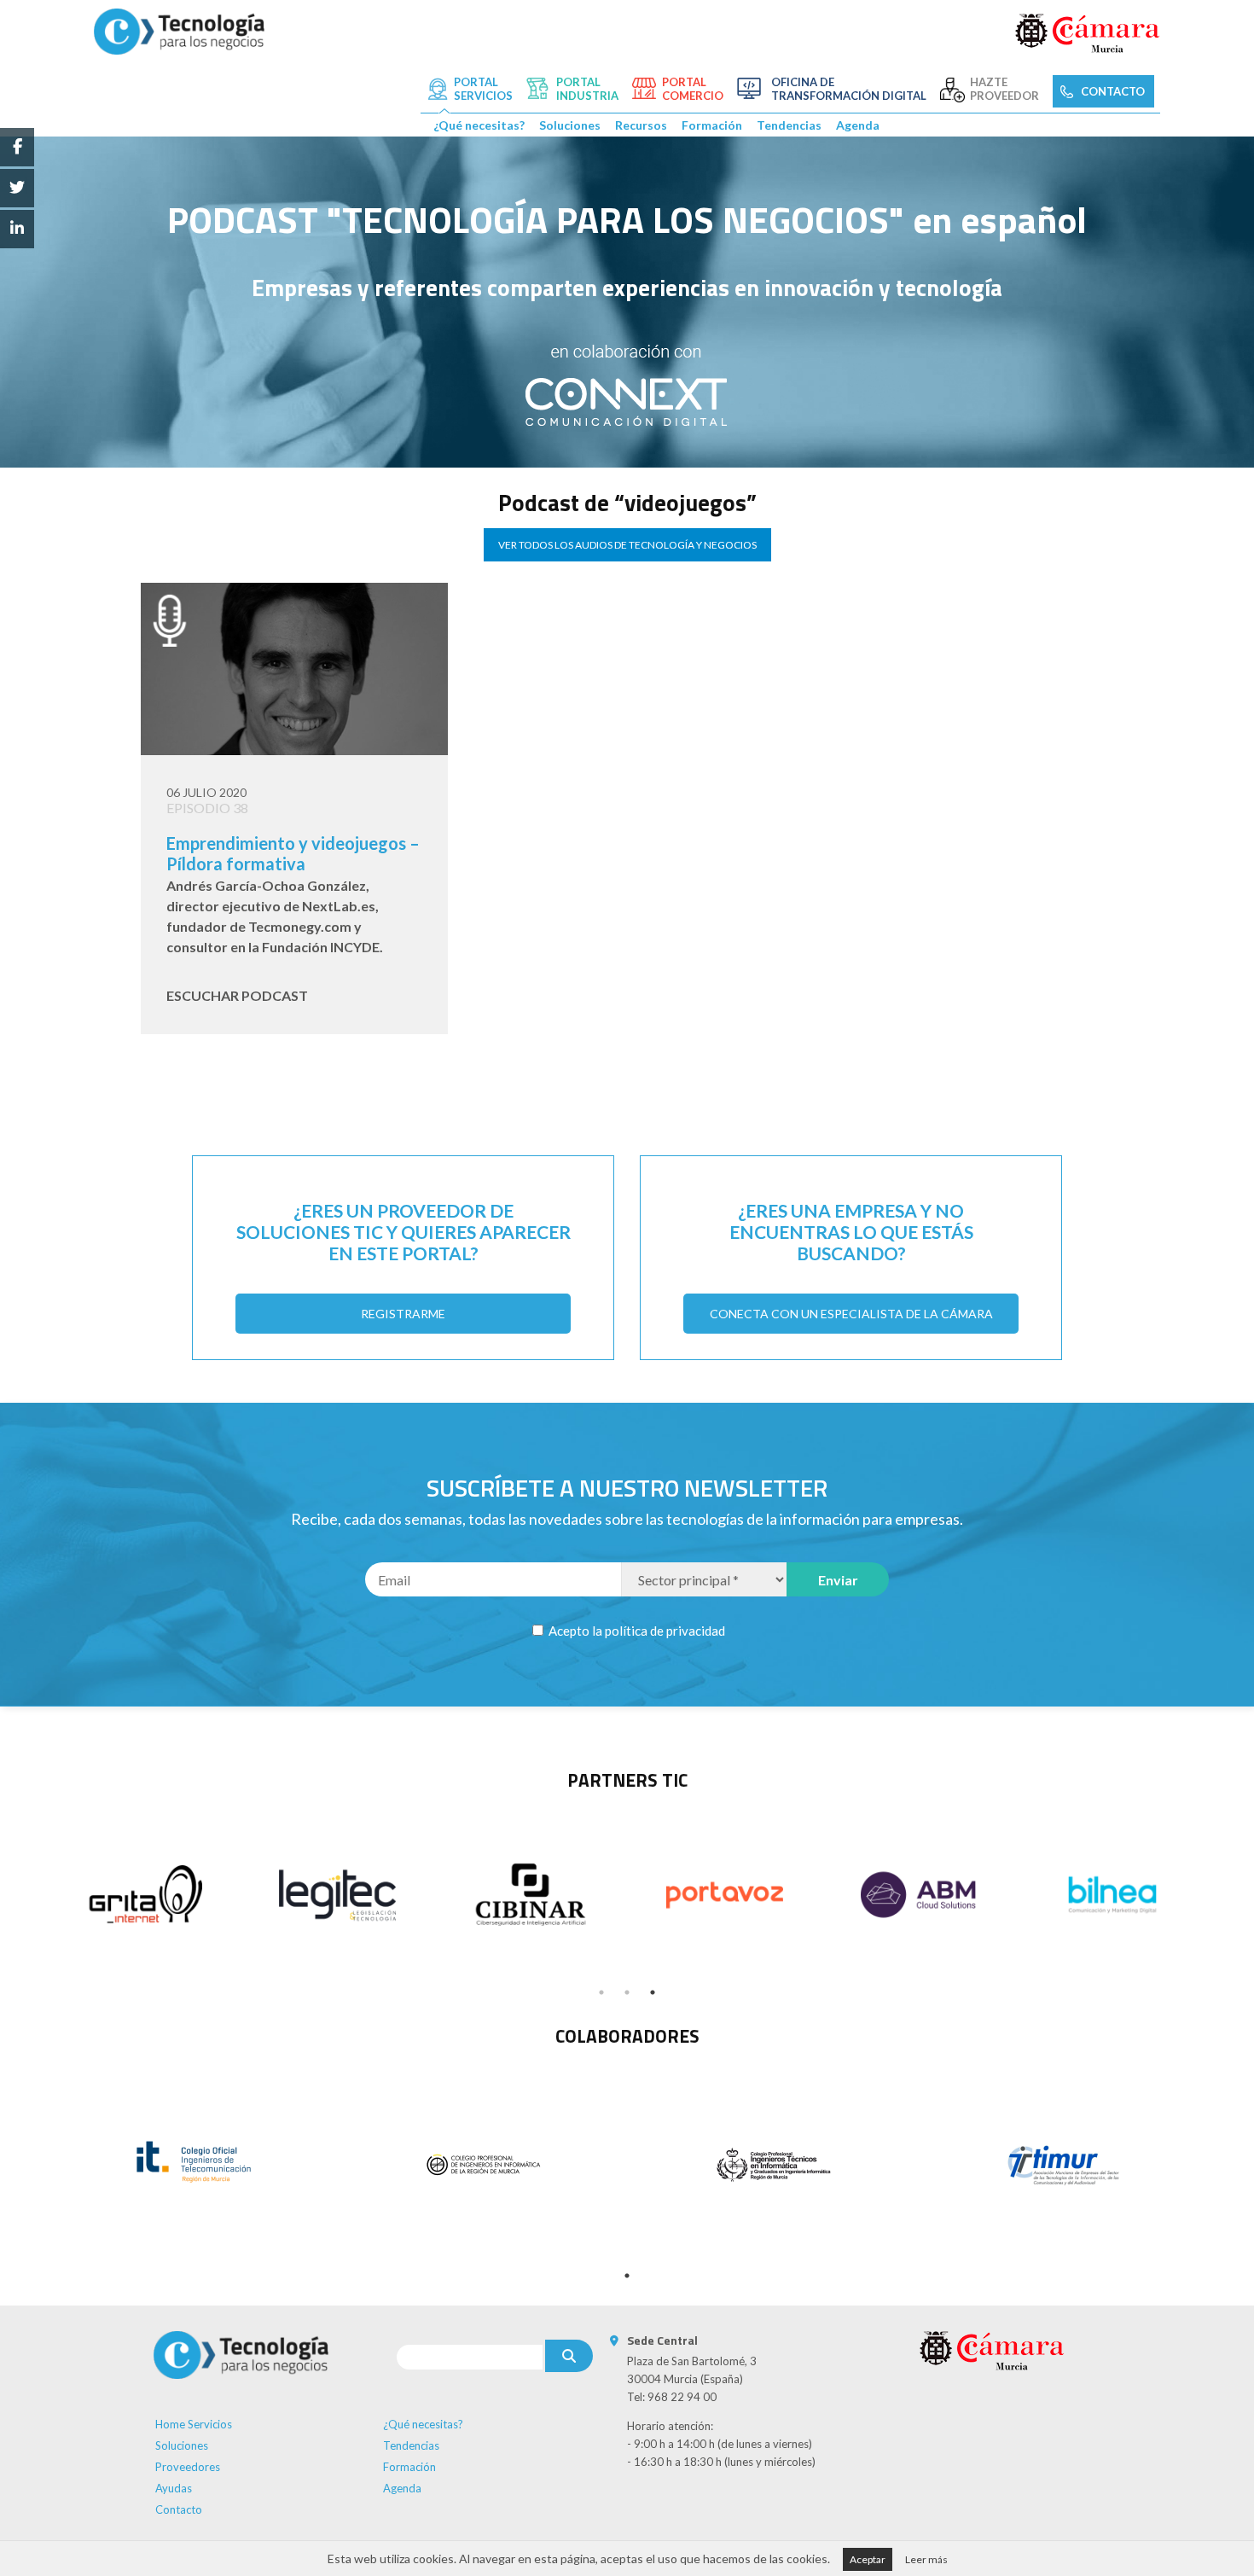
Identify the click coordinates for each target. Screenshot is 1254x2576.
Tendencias (789, 125)
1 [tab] (601, 1992)
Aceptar (868, 2559)
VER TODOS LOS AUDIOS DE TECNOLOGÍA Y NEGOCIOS (627, 545)
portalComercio (693, 89)
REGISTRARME (403, 1314)
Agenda (858, 125)
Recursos (641, 125)
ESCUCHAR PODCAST (237, 995)
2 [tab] (627, 1992)
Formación (712, 125)
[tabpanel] (144, 1895)
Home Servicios (194, 2424)
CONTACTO (1113, 91)
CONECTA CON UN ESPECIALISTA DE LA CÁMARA (851, 1314)
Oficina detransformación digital (849, 89)
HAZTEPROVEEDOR (1004, 89)
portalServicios (483, 89)
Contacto (179, 2509)
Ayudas (174, 2488)
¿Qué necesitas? (479, 125)
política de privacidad (665, 1631)
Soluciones (570, 125)
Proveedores (188, 2467)
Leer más (926, 2559)
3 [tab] (653, 1992)
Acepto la (636, 1631)
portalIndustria (587, 89)
